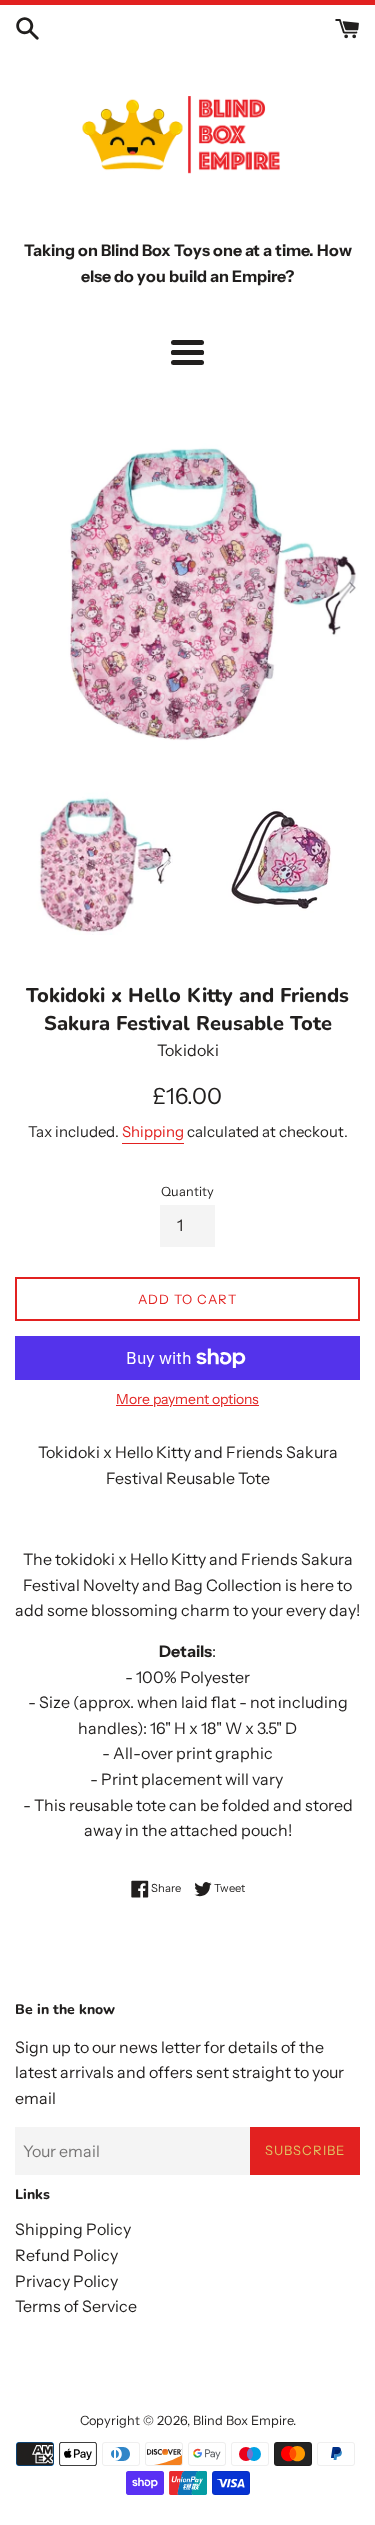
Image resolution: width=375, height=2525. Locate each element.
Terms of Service (76, 2306)
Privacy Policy (66, 2281)
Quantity (187, 1191)
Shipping (153, 1131)
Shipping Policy (73, 2229)
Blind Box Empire (243, 2420)
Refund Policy (66, 2255)
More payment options (187, 1399)
